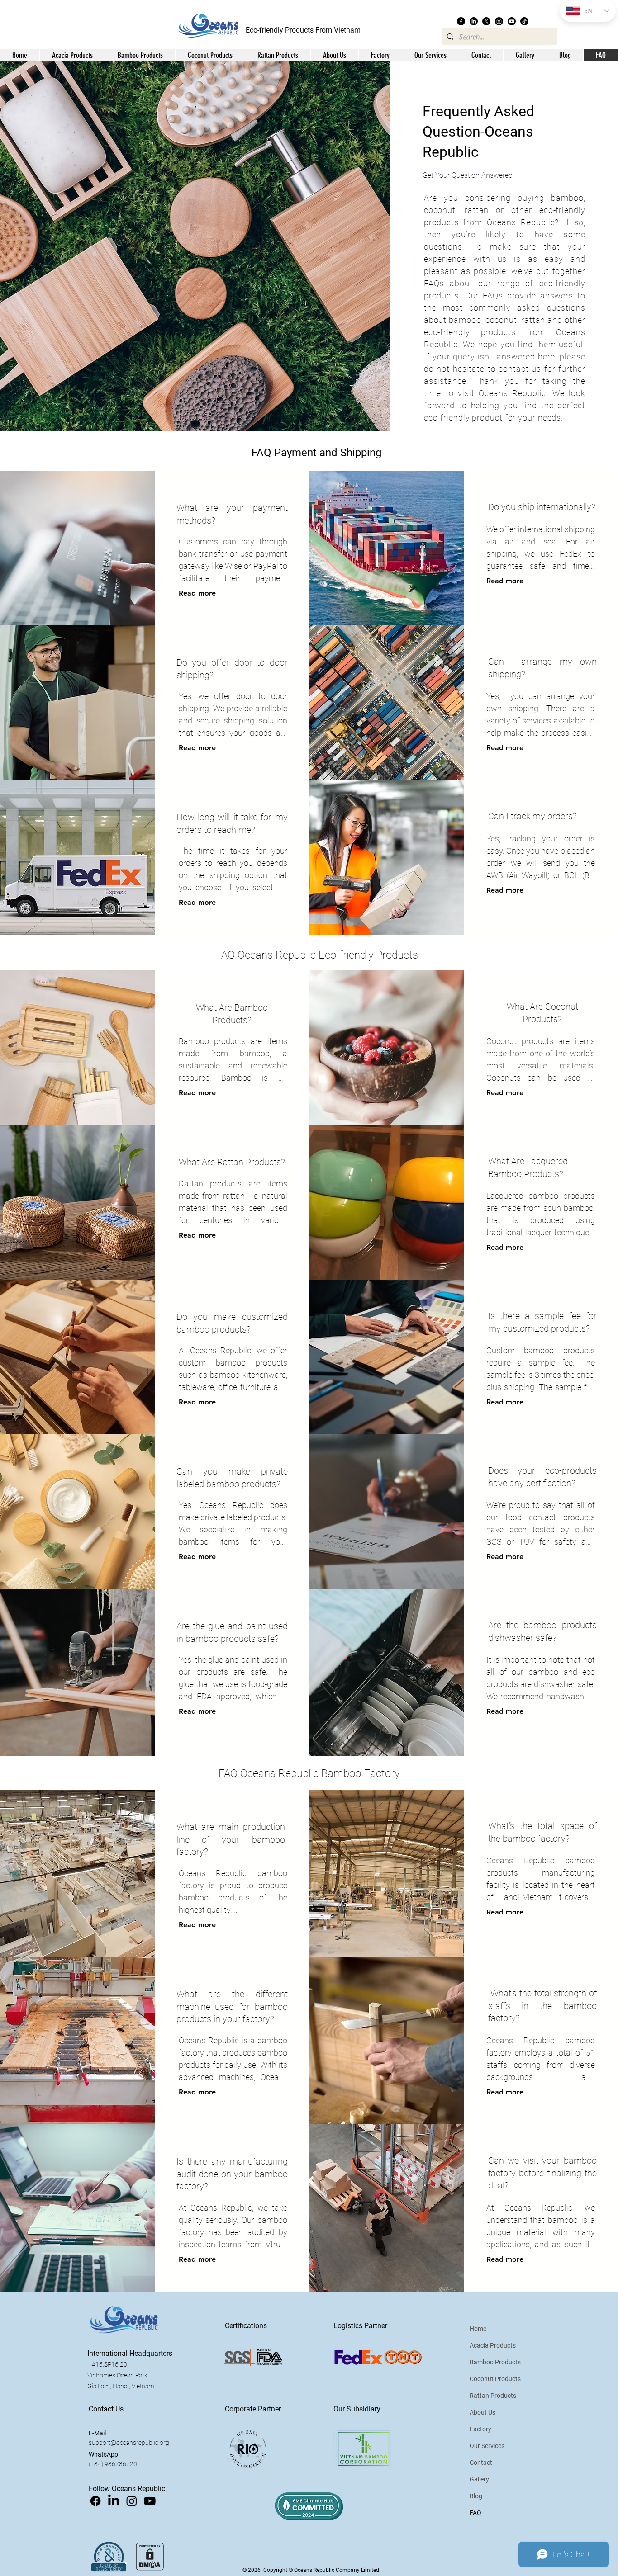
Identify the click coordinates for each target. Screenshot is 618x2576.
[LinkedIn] (474, 21)
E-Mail (97, 2433)
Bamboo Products (495, 2362)
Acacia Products (493, 2345)
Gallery (479, 2479)
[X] (486, 21)
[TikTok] (524, 21)
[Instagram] (499, 21)
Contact (481, 2463)
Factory (480, 2429)
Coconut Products (495, 2379)
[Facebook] (461, 21)
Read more (197, 593)
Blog (476, 2496)
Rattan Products (493, 2396)
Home (478, 2329)
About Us (483, 2412)
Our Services (487, 2446)
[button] (334, 55)
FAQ (475, 2513)
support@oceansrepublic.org (129, 2443)
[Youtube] (512, 21)
